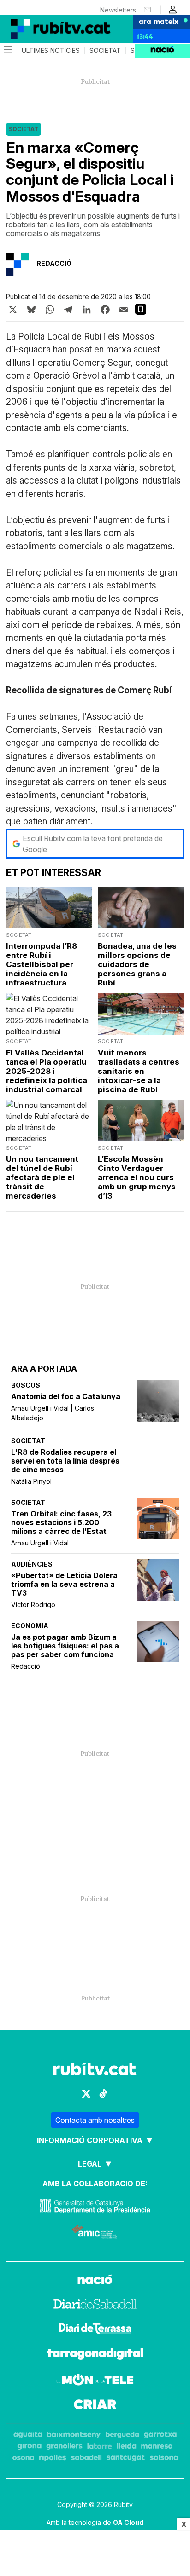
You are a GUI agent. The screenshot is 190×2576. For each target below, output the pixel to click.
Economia (30, 1626)
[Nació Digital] (46, 29)
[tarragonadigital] (95, 2355)
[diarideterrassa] (95, 2330)
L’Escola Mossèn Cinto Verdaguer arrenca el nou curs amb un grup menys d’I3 (137, 1177)
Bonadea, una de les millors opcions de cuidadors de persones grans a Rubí (137, 964)
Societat (105, 51)
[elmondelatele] (95, 2381)
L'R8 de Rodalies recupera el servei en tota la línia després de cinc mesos (65, 1461)
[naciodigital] (95, 2281)
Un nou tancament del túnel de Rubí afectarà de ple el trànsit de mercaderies (42, 1177)
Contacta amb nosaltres (95, 2120)
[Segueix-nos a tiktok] (103, 2094)
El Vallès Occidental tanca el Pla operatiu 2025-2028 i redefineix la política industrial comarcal (47, 1071)
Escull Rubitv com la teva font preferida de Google (93, 844)
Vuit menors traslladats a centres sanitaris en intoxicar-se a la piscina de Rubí (139, 1071)
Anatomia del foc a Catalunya (66, 1397)
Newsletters (118, 10)
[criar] (95, 2406)
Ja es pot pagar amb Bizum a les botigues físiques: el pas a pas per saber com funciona (65, 1646)
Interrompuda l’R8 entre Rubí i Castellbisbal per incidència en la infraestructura (42, 964)
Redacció (26, 1666)
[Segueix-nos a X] (86, 2094)
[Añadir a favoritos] (141, 309)
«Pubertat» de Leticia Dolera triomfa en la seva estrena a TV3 (64, 1584)
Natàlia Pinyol (31, 1481)
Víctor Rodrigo (33, 1605)
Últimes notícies (51, 51)
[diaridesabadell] (95, 2305)
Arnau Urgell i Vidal (40, 1543)
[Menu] (7, 51)
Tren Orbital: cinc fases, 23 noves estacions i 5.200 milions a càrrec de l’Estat (61, 1523)
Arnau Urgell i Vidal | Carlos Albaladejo (53, 1413)
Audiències (32, 1564)
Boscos (26, 1385)
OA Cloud (128, 2522)
